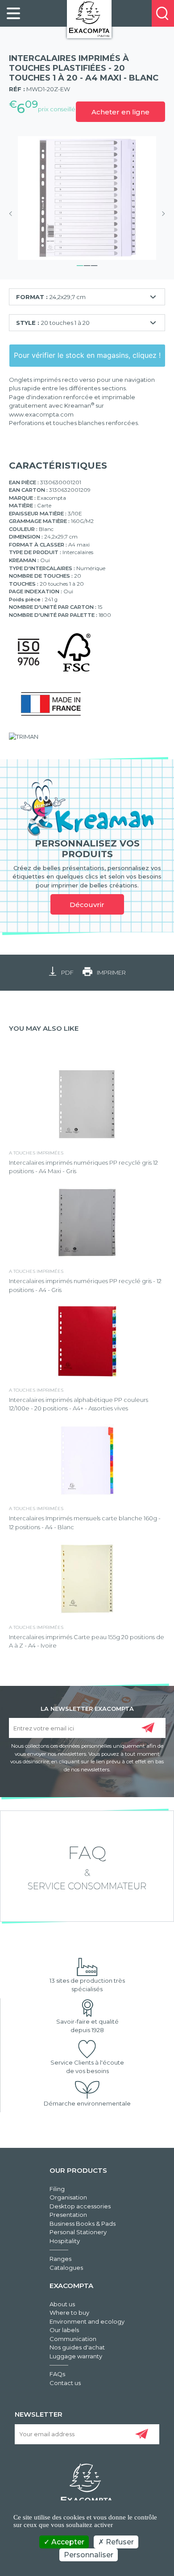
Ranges (60, 2259)
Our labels (64, 2330)
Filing (57, 2189)
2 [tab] (87, 264)
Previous (13, 214)
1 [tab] (80, 264)
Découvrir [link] (87, 905)
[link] (13, 13)
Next (161, 214)
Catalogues (66, 2268)
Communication (73, 2339)
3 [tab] (94, 264)
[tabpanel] (87, 198)
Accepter (67, 2542)
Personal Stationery (78, 2232)
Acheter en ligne (120, 112)
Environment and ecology (87, 2321)
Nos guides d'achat (77, 2347)
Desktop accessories (80, 2206)
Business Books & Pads (83, 2224)
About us (62, 2304)
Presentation (68, 2215)
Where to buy (69, 2313)
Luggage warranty (76, 2356)
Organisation (68, 2197)
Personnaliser (89, 2555)
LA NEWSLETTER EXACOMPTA (87, 1708)
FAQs (57, 2374)
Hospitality (65, 2241)
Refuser (119, 2542)
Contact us (65, 2383)
